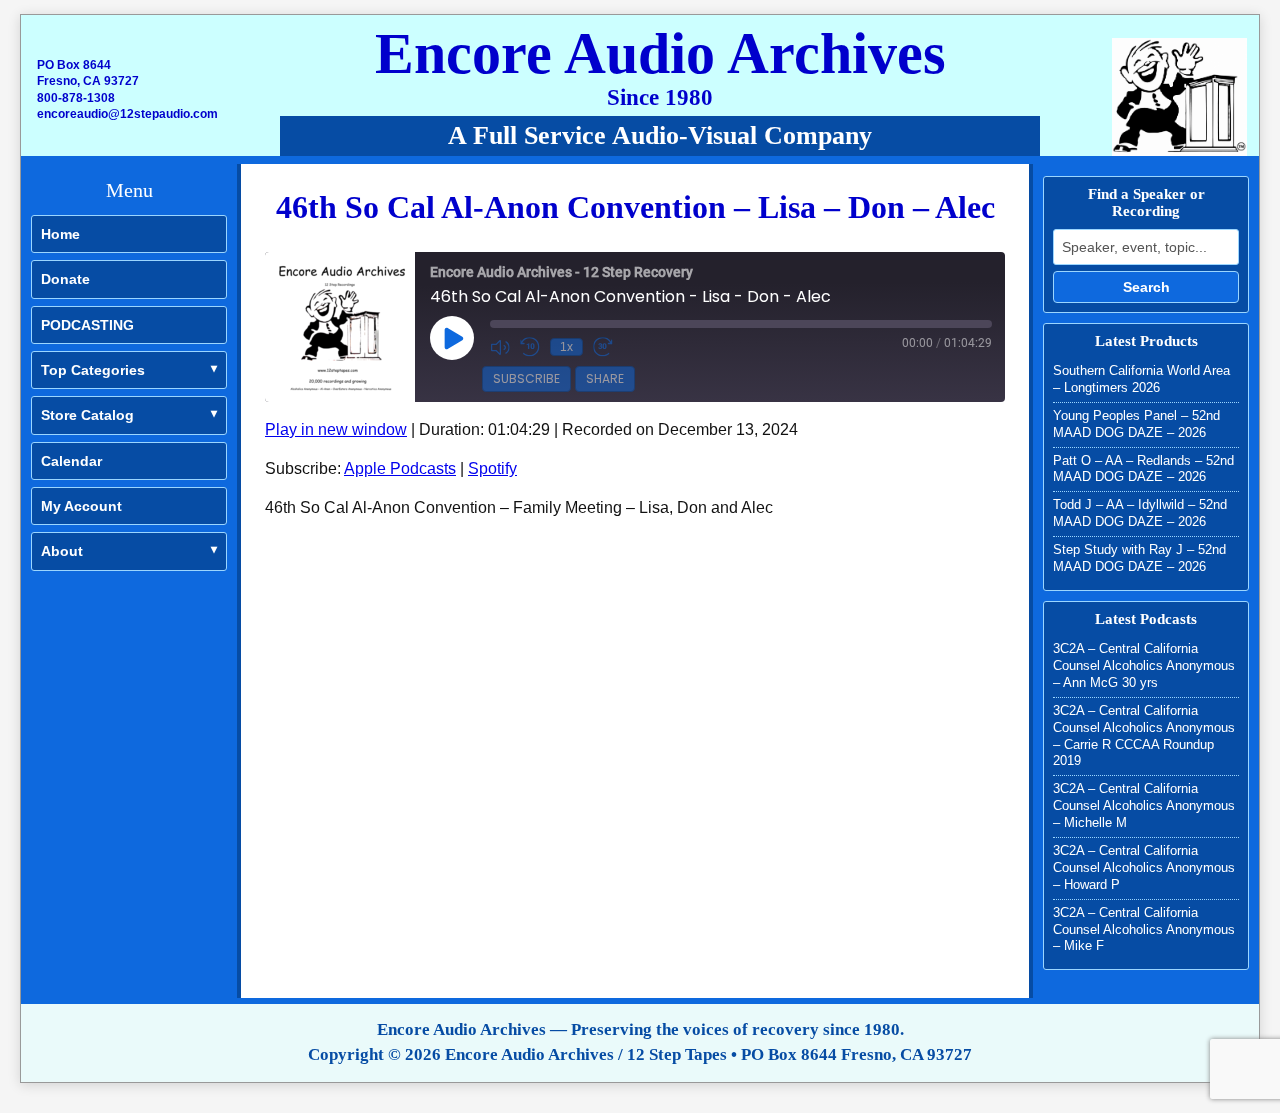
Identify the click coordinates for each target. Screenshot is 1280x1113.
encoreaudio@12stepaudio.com (127, 114)
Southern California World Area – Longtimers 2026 (1141, 379)
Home (60, 234)
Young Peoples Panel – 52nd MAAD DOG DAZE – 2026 (1136, 424)
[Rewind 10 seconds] (530, 347)
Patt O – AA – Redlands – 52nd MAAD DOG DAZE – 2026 (1143, 469)
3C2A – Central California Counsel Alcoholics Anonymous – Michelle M (1144, 805)
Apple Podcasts (400, 468)
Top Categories (93, 370)
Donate (65, 279)
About (62, 551)
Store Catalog (87, 415)
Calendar (71, 461)
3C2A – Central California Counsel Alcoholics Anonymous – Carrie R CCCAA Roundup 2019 (1144, 736)
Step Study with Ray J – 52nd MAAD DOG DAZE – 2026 (1139, 558)
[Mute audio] (500, 347)
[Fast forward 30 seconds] (603, 347)
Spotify (492, 468)
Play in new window (336, 429)
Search (1146, 287)
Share (605, 378)
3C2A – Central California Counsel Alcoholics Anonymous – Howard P (1144, 867)
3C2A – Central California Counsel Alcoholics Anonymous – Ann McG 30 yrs (1144, 665)
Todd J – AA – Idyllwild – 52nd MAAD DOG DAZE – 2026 (1140, 513)
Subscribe (526, 378)
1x (566, 347)
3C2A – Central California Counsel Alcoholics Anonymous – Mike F (1144, 929)
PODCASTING (87, 325)
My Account (81, 506)
